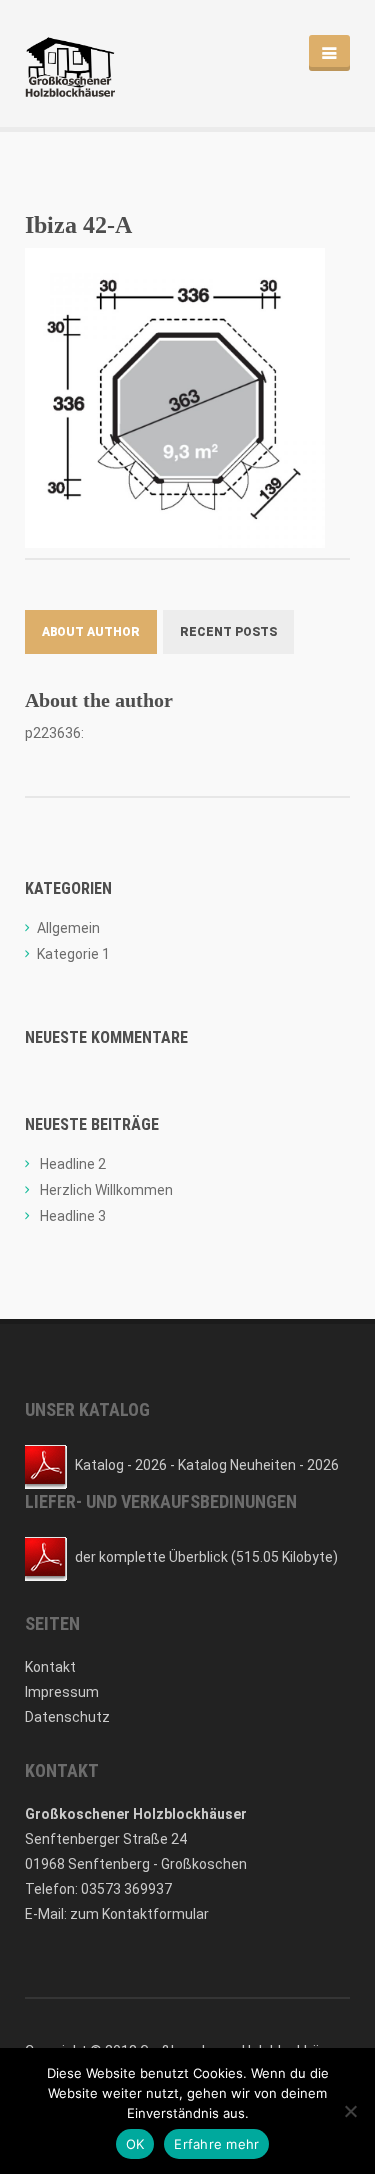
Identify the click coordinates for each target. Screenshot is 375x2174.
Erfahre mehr (216, 2144)
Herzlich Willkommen (106, 1190)
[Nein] (350, 2111)
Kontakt (50, 1667)
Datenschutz (67, 1717)
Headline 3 (73, 1216)
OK (135, 2144)
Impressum (62, 1692)
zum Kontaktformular (139, 1914)
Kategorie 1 (73, 954)
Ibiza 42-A (78, 225)
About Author (91, 632)
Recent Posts (228, 632)
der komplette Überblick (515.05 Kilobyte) (206, 1557)
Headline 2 (73, 1164)
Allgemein (68, 928)
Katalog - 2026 (121, 1465)
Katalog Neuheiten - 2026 (258, 1465)
